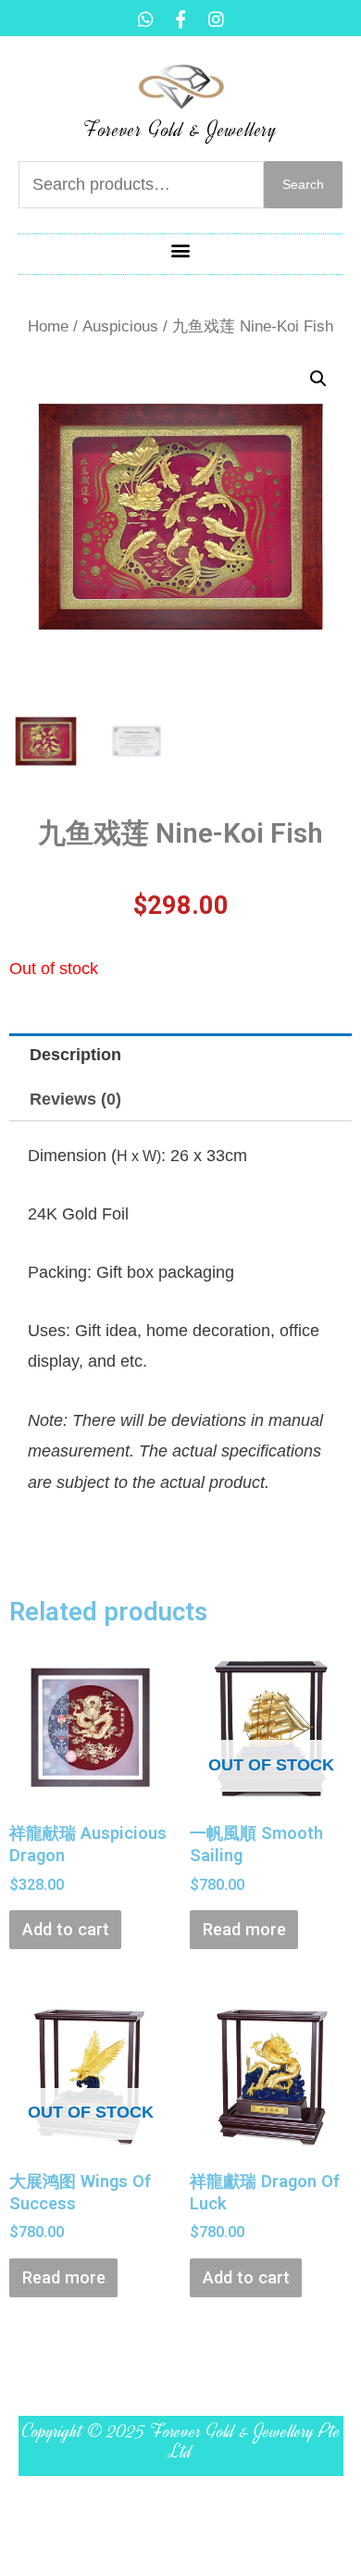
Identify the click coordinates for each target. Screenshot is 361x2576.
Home (48, 326)
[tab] (180, 1055)
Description (75, 1054)
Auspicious (120, 326)
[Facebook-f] (180, 19)
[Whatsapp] (145, 19)
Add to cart (66, 1929)
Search (303, 185)
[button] (181, 250)
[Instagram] (216, 19)
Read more (244, 1929)
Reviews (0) (75, 1099)
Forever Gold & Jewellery (180, 130)
